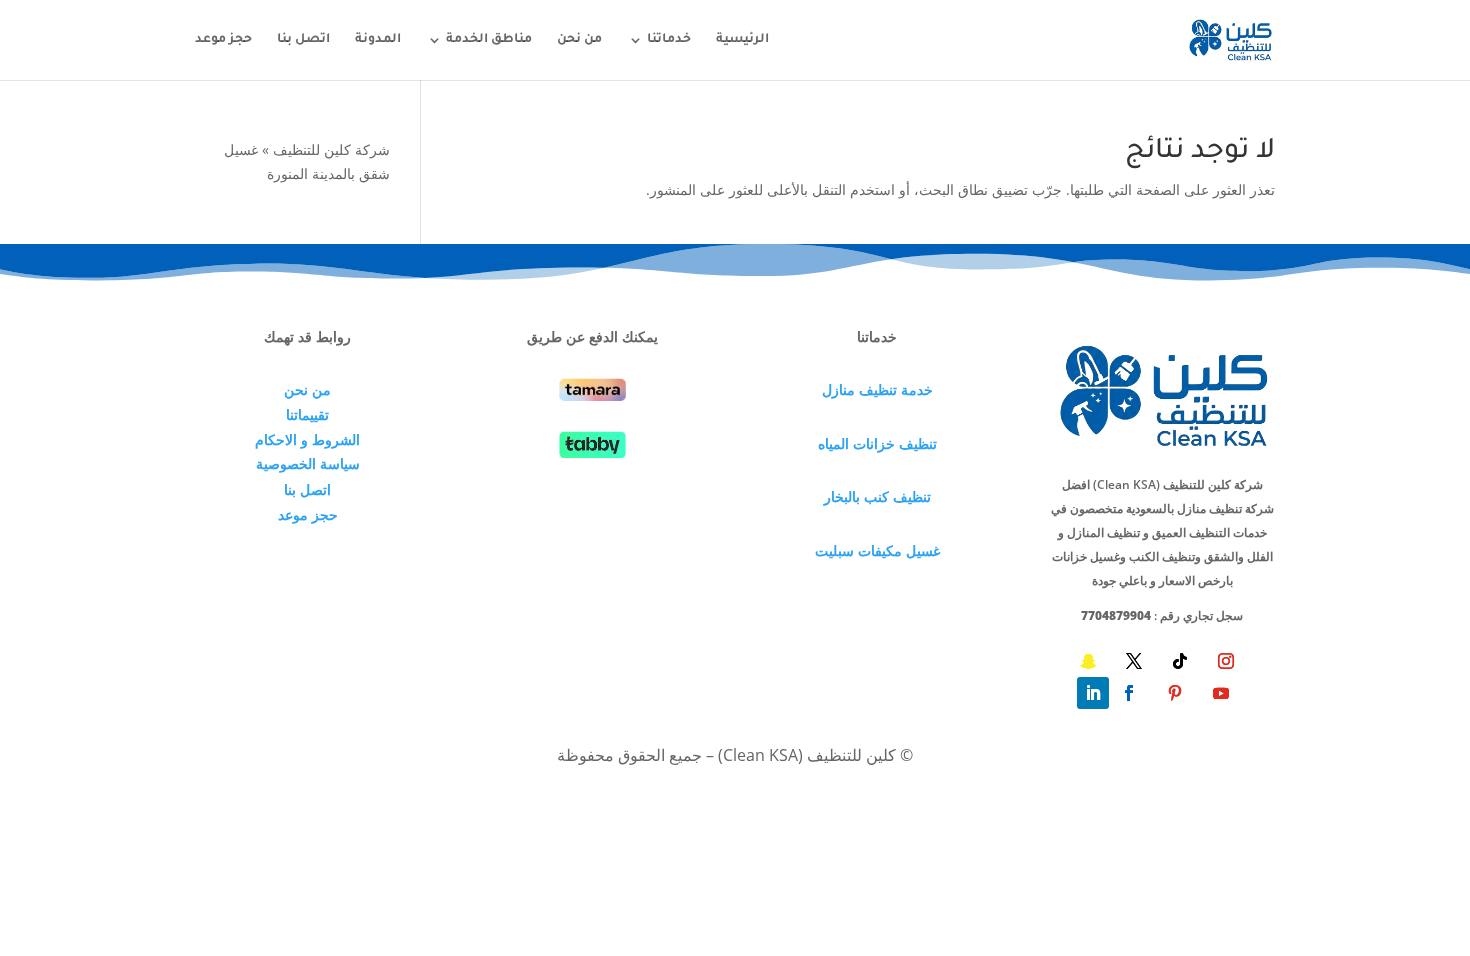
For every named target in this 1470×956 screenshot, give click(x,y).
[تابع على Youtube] (1221, 693)
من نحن (579, 40)
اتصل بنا (303, 40)
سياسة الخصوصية (308, 463)
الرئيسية (742, 40)
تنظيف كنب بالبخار (877, 496)
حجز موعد (223, 40)
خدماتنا (669, 40)
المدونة (378, 40)
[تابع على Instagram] (1226, 661)
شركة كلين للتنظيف (331, 149)
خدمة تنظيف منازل (877, 389)
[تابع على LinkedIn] (1093, 693)
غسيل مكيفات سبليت (877, 550)
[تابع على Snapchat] (1088, 661)
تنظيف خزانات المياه (877, 443)
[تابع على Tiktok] (1180, 661)
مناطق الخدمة (489, 40)
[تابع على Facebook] (1129, 693)
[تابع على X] (1134, 661)
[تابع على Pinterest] (1175, 693)
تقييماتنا (307, 414)
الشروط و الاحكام (307, 439)
